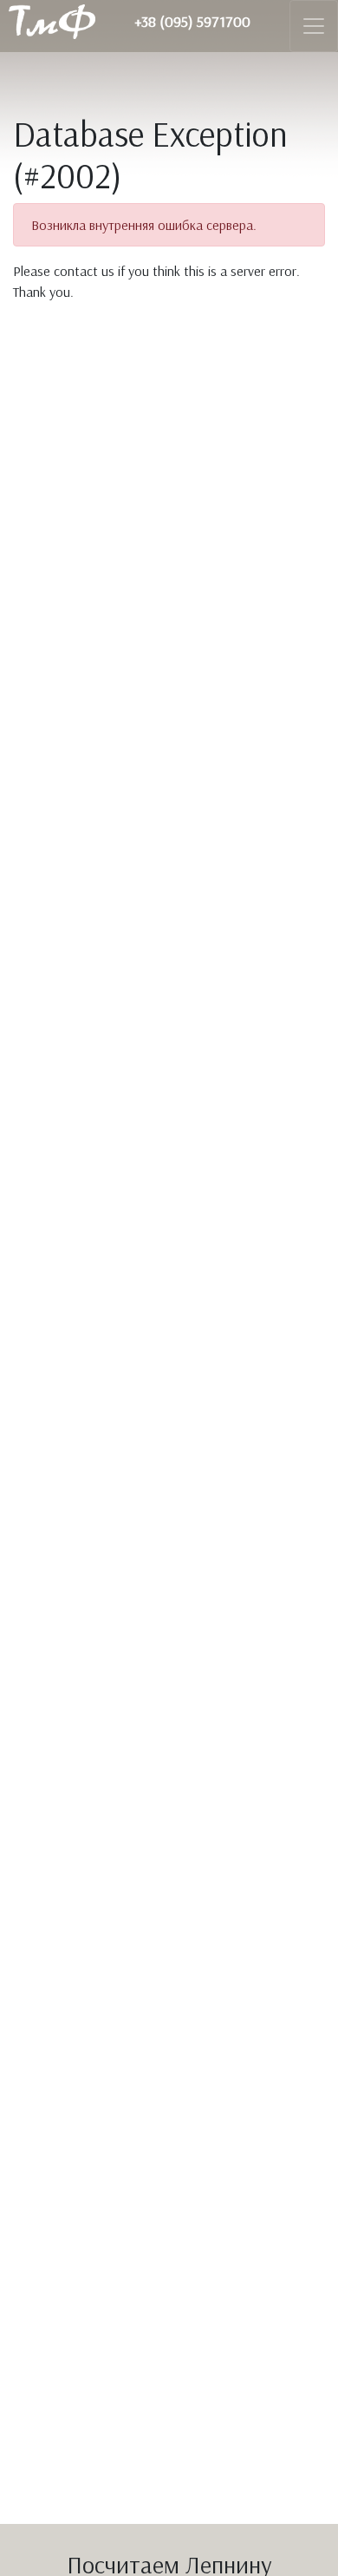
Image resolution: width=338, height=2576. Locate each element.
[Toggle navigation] (314, 26)
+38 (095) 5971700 (192, 21)
